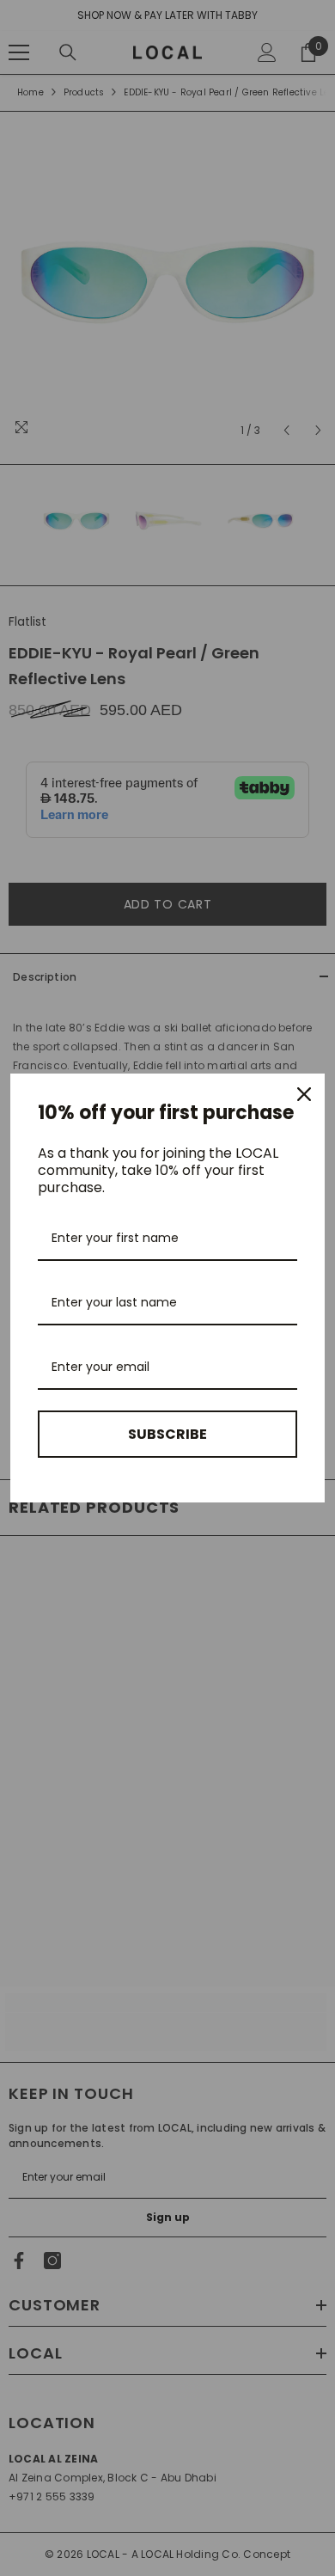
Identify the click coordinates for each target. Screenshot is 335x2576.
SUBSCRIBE (167, 1434)
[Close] (304, 1094)
